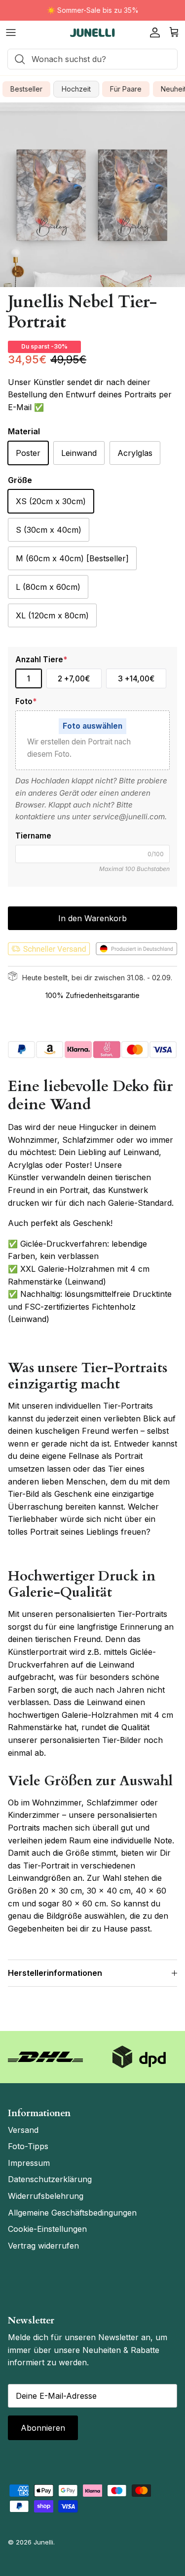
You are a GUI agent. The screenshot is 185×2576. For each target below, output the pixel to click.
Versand (23, 2130)
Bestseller (26, 89)
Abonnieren (43, 2428)
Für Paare (126, 89)
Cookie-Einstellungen (47, 2229)
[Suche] (17, 59)
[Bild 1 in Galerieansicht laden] (92, 195)
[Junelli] (93, 33)
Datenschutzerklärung (50, 2179)
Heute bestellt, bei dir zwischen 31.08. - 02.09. (97, 978)
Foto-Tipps (28, 2146)
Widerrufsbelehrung (46, 2196)
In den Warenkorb (92, 918)
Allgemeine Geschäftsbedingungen (72, 2213)
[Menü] (11, 32)
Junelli (43, 2542)
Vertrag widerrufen (43, 2246)
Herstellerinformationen (55, 1973)
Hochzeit (76, 89)
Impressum (29, 2163)
